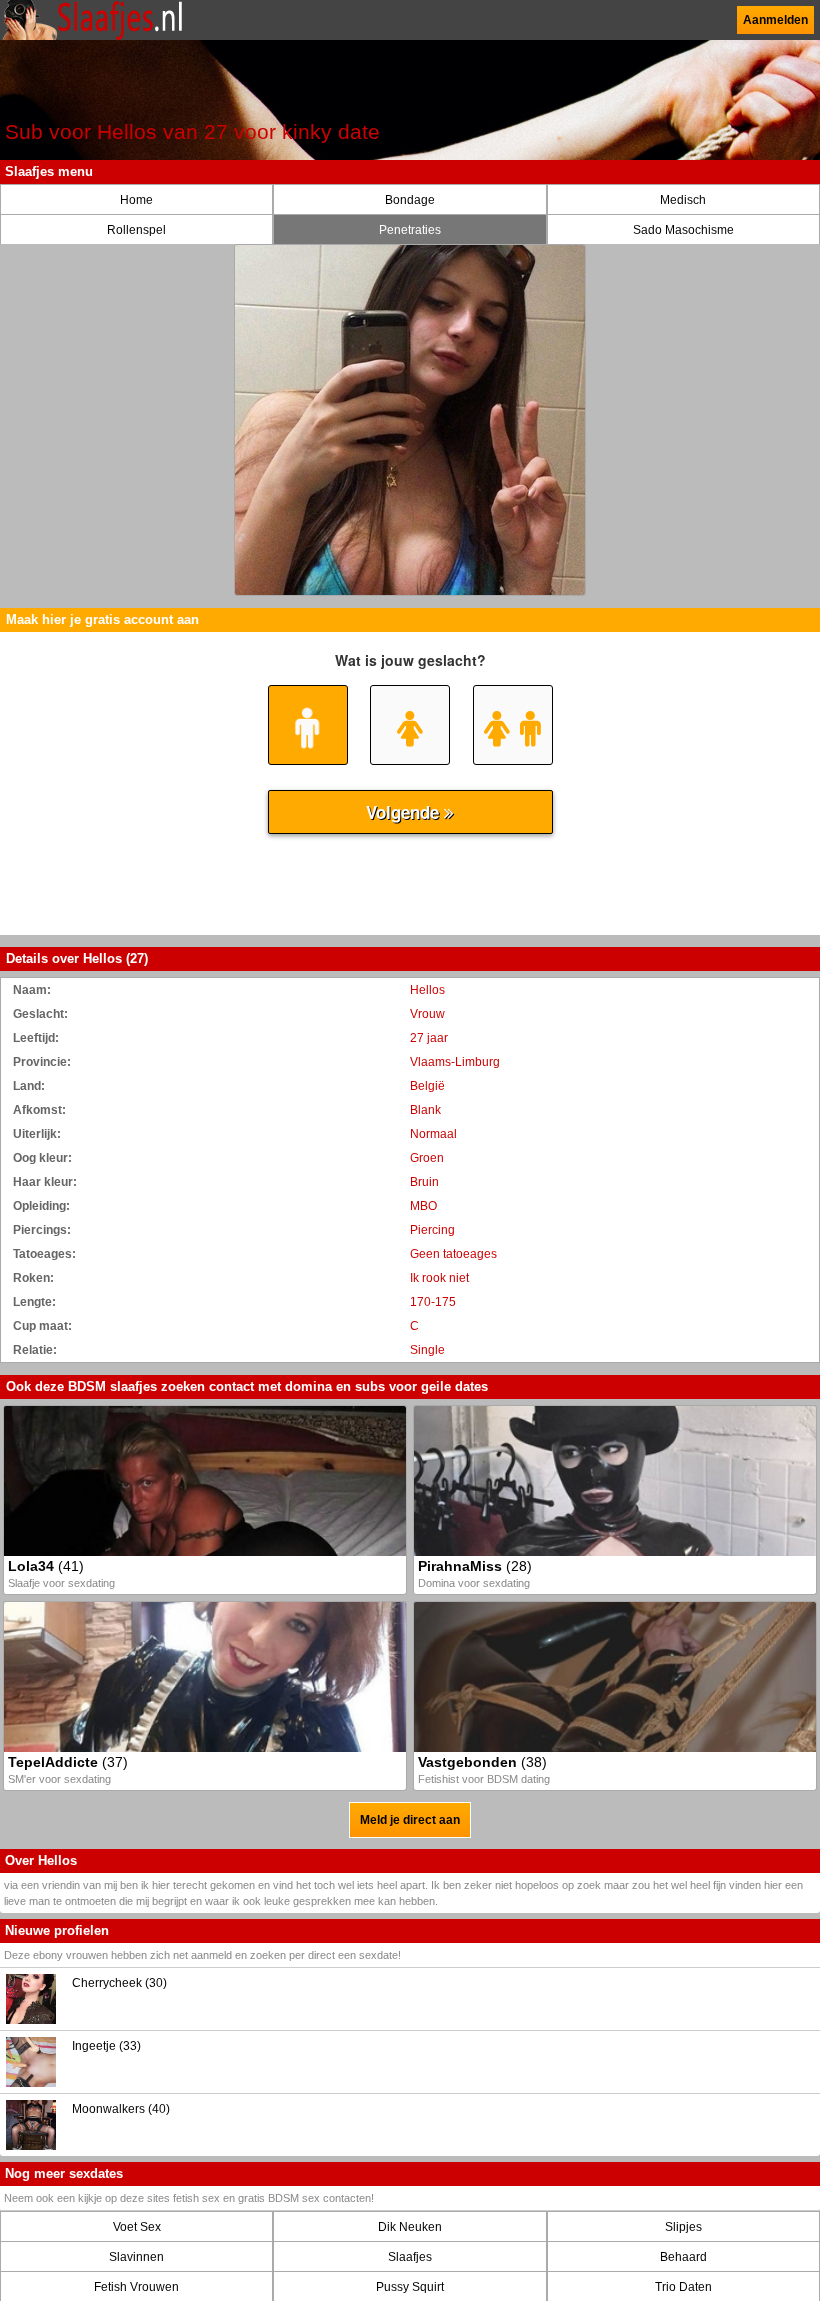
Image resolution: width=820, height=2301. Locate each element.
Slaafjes (410, 2257)
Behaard (683, 2257)
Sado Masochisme (683, 230)
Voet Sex (137, 2227)
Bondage (410, 200)
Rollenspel (136, 230)
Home (136, 200)
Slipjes (683, 2227)
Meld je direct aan (410, 1820)
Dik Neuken (410, 2227)
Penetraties (410, 230)
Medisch (683, 200)
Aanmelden (775, 20)
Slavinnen (136, 2257)
